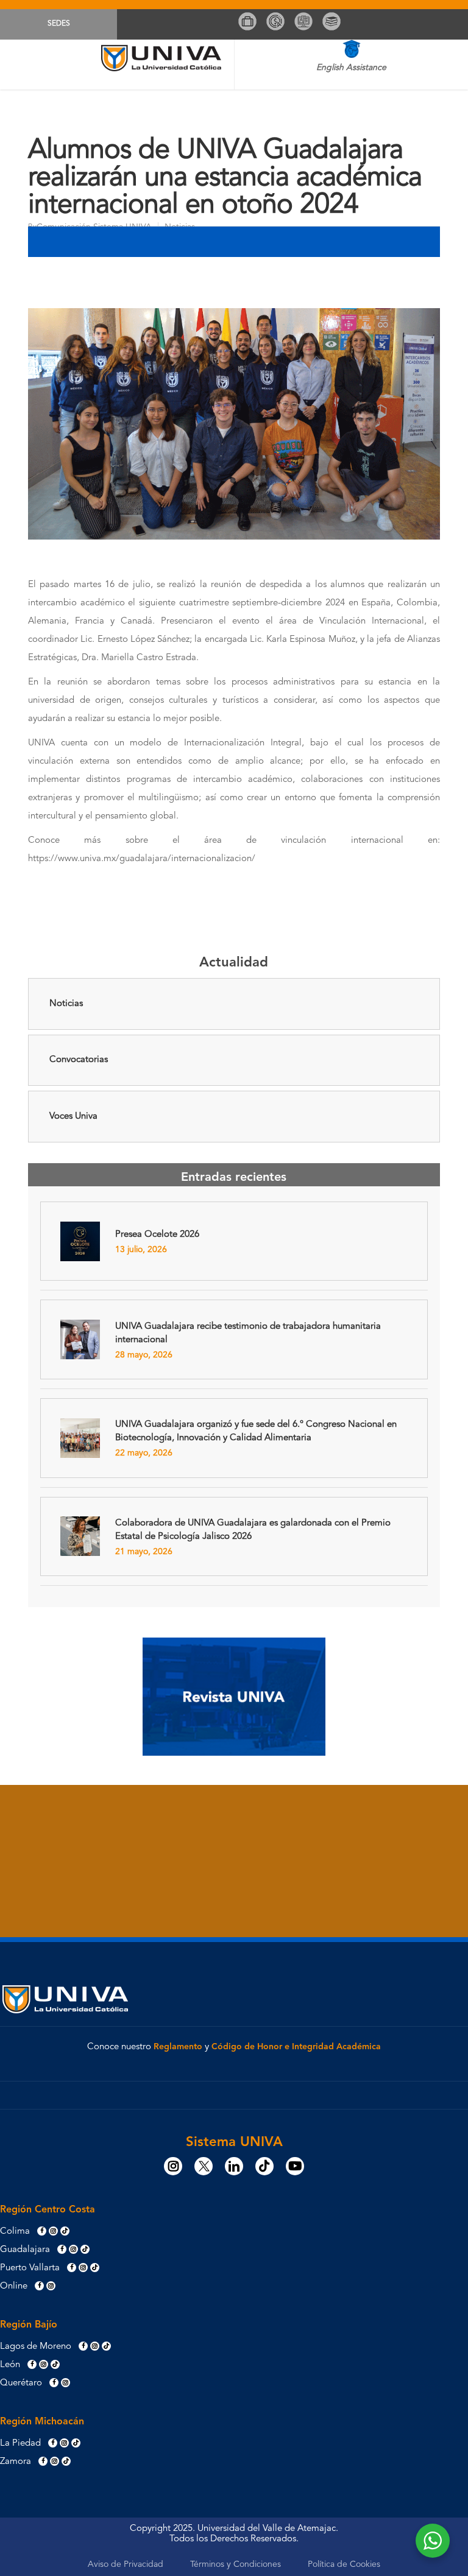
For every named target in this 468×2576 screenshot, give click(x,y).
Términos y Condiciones (236, 2564)
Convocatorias (79, 1060)
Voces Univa (73, 1117)
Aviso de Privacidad (126, 2564)
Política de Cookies (344, 2564)
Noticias (66, 1004)
